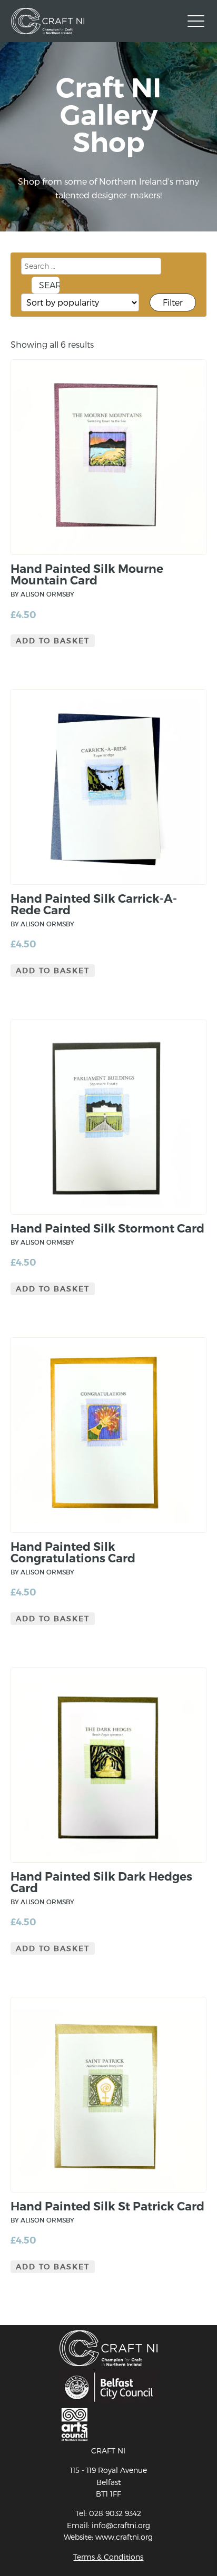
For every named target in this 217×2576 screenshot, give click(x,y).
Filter (173, 302)
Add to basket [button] (53, 641)
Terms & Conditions (108, 2557)
